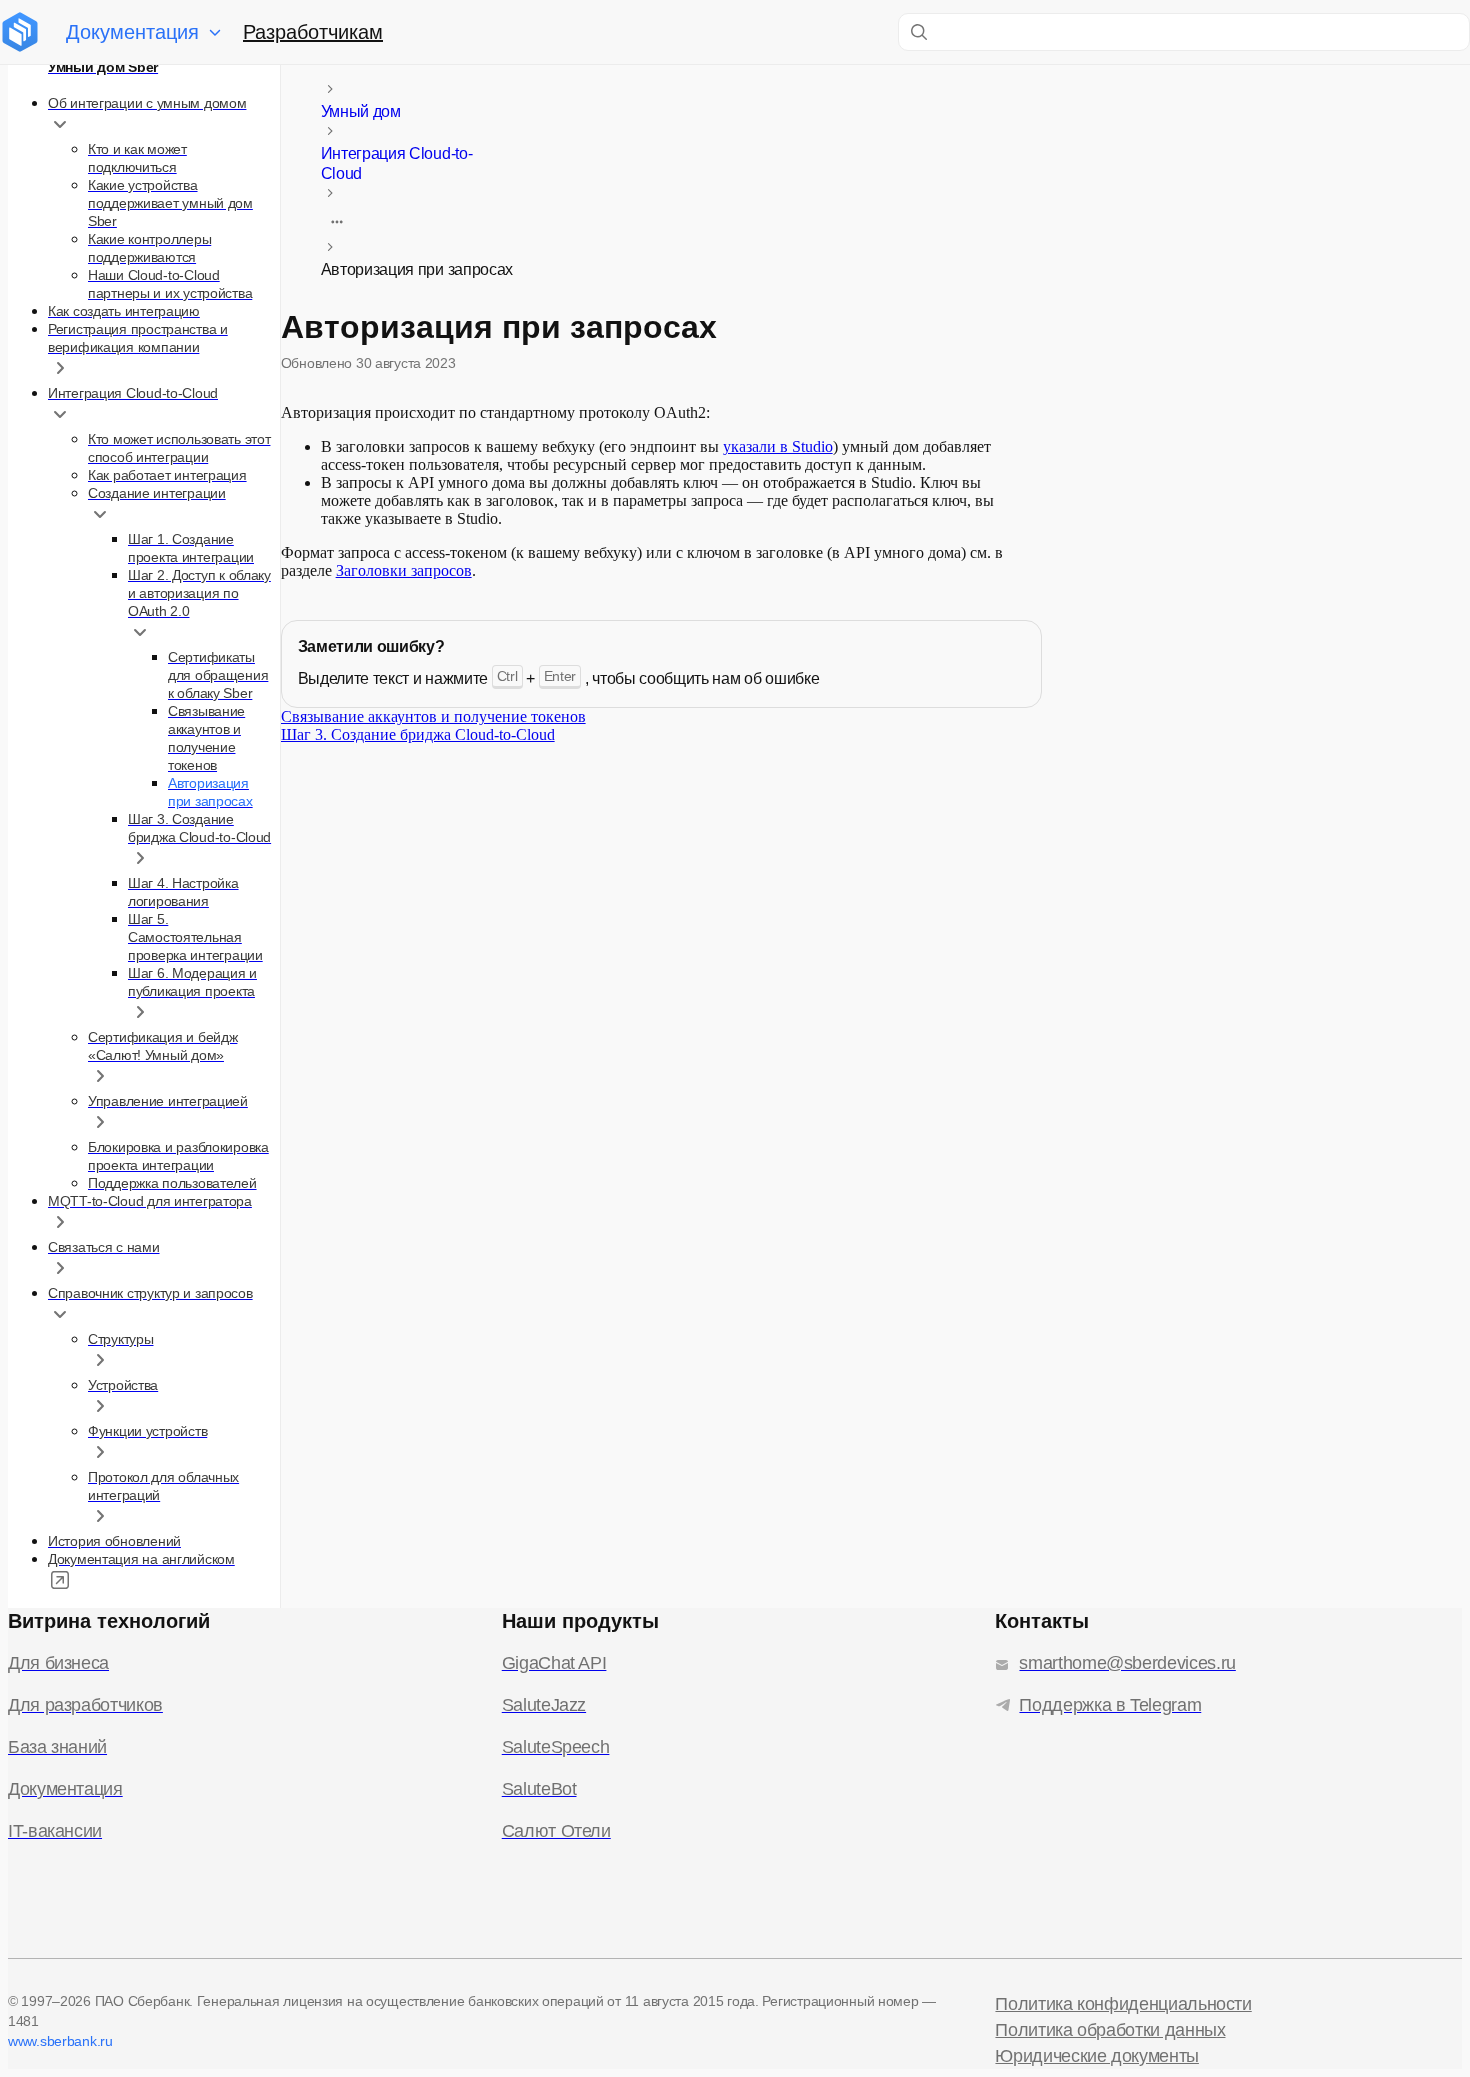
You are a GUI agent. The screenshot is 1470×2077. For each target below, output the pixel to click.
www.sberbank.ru (60, 2041)
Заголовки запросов (404, 570)
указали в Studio (778, 446)
